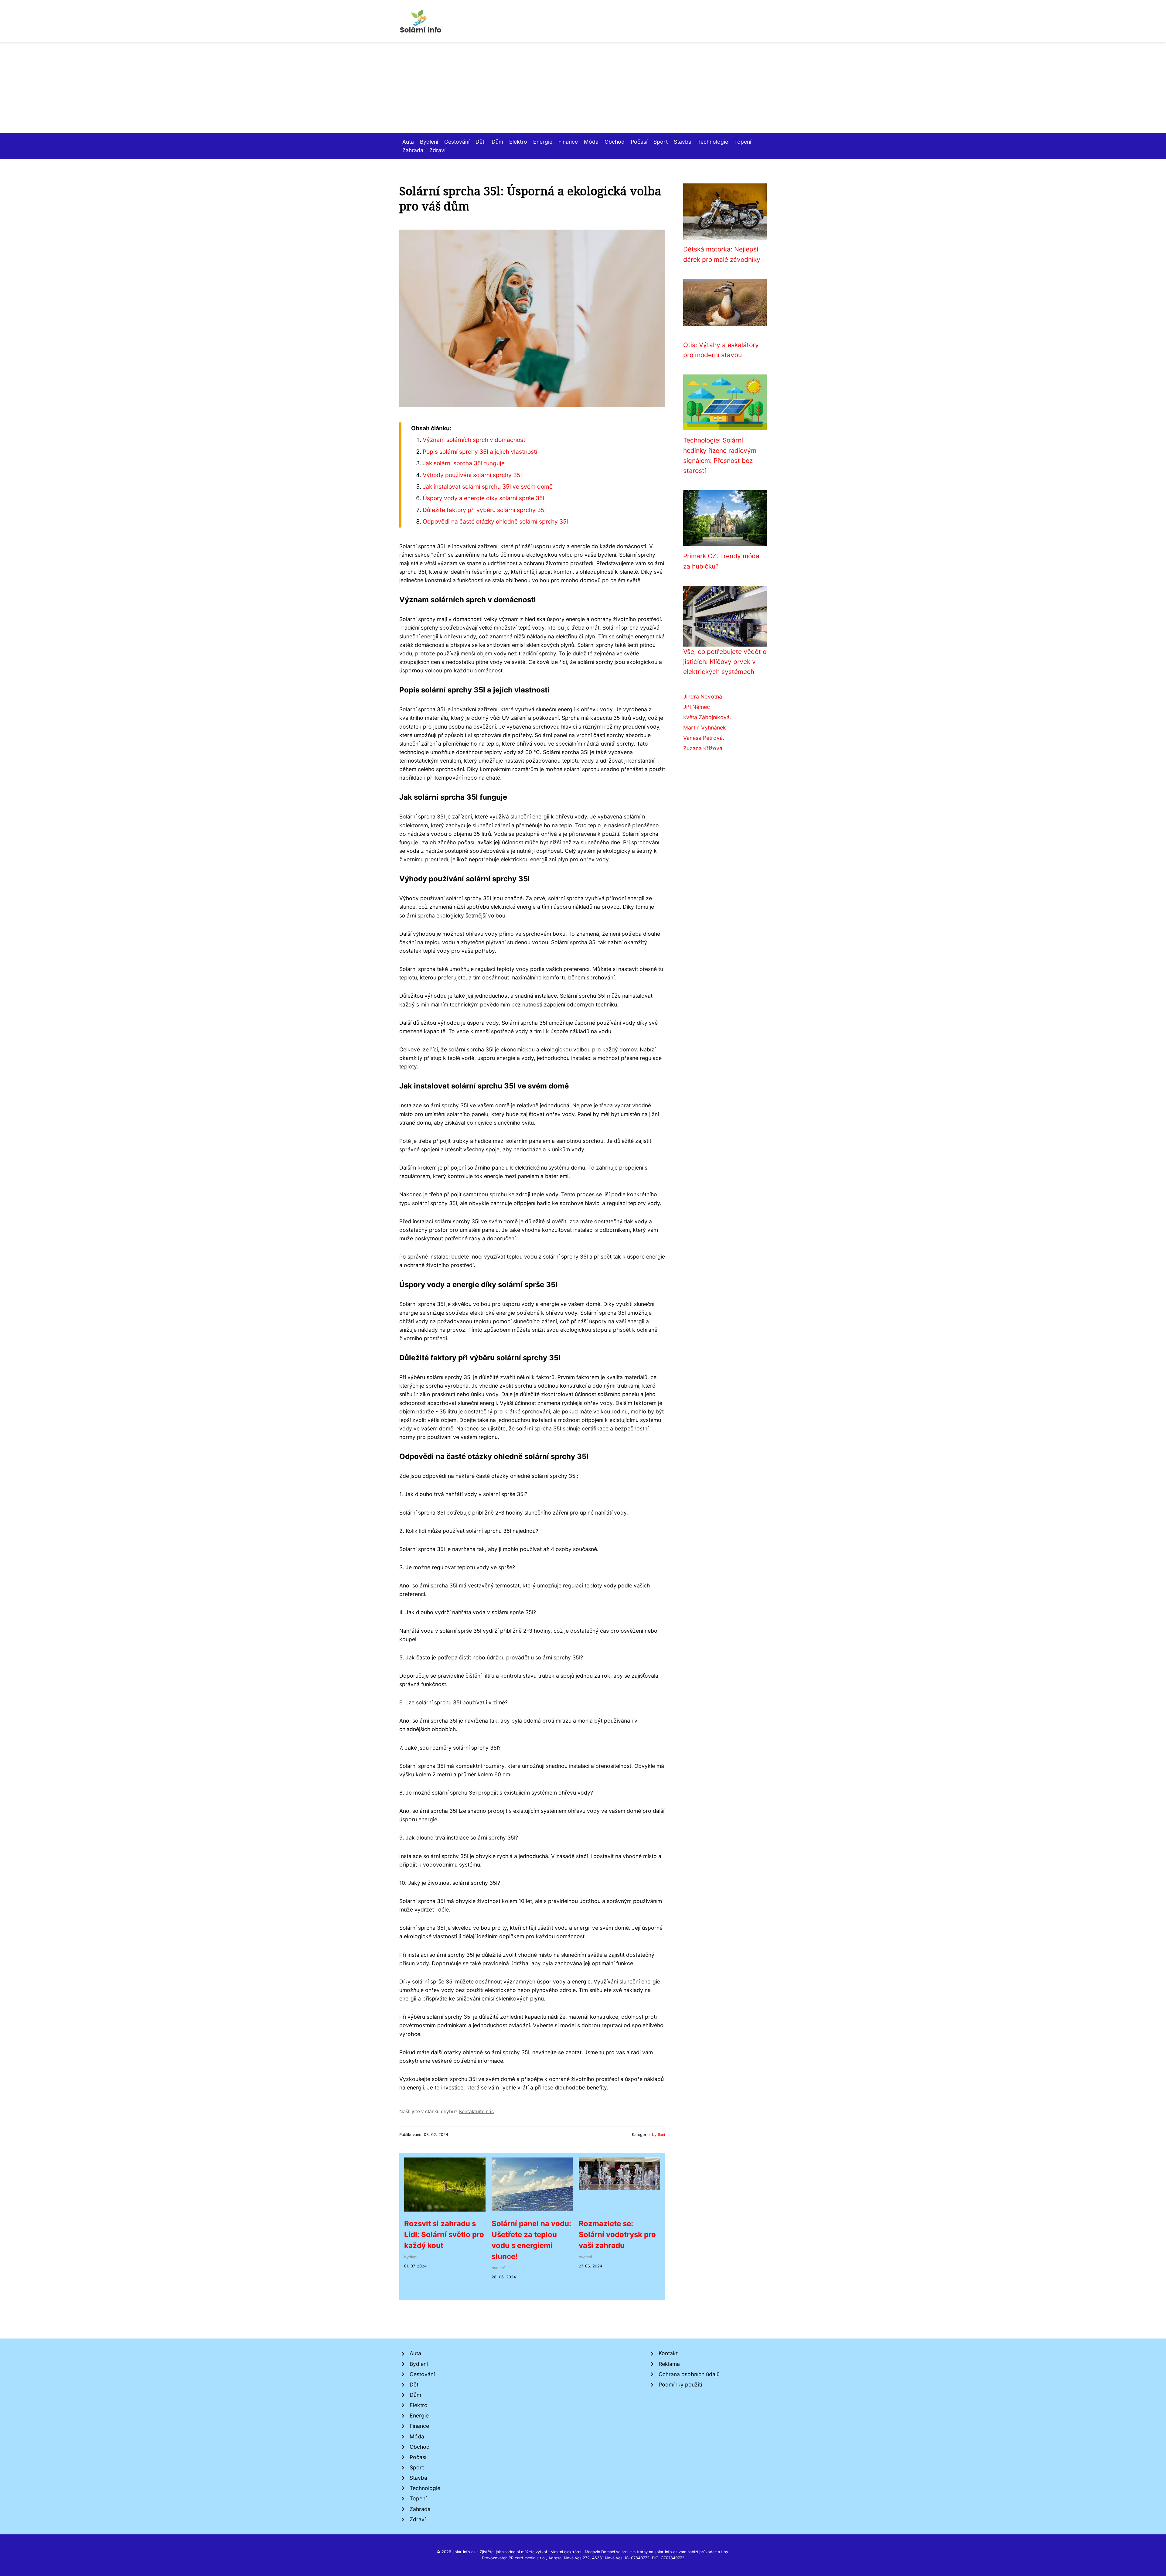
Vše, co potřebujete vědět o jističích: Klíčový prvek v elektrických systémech (725, 662)
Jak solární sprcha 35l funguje (464, 463)
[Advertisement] (583, 87)
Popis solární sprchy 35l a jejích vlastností (480, 452)
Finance (568, 142)
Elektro (518, 142)
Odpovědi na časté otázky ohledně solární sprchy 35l (495, 521)
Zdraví (437, 150)
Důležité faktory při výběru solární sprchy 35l (484, 510)
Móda (591, 142)
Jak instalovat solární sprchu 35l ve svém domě (488, 487)
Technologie (713, 142)
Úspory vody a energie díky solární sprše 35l (484, 498)
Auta (408, 142)
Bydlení (429, 142)
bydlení (658, 2135)
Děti (481, 142)
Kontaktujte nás (476, 2111)
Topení (743, 142)
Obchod (615, 142)
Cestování (457, 142)
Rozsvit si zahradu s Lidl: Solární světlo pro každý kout (444, 2234)
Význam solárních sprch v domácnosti (475, 440)
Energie (543, 142)
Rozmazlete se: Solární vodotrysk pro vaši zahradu (617, 2234)
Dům (497, 142)
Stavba (683, 142)
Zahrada (413, 150)
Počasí (639, 142)
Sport (661, 142)
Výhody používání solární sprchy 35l (472, 475)
